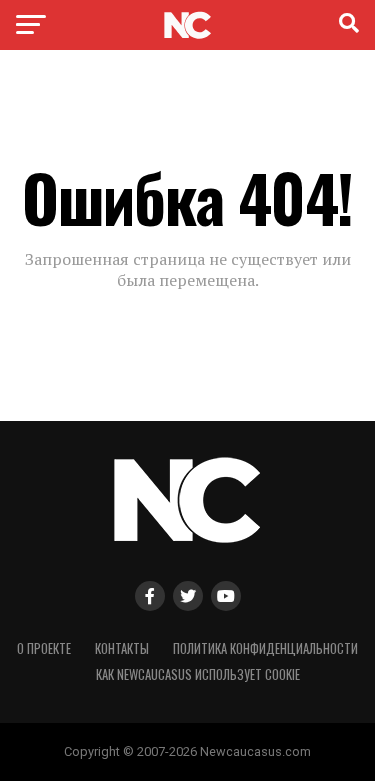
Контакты (122, 648)
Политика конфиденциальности (265, 648)
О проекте (44, 648)
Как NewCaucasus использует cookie (198, 674)
